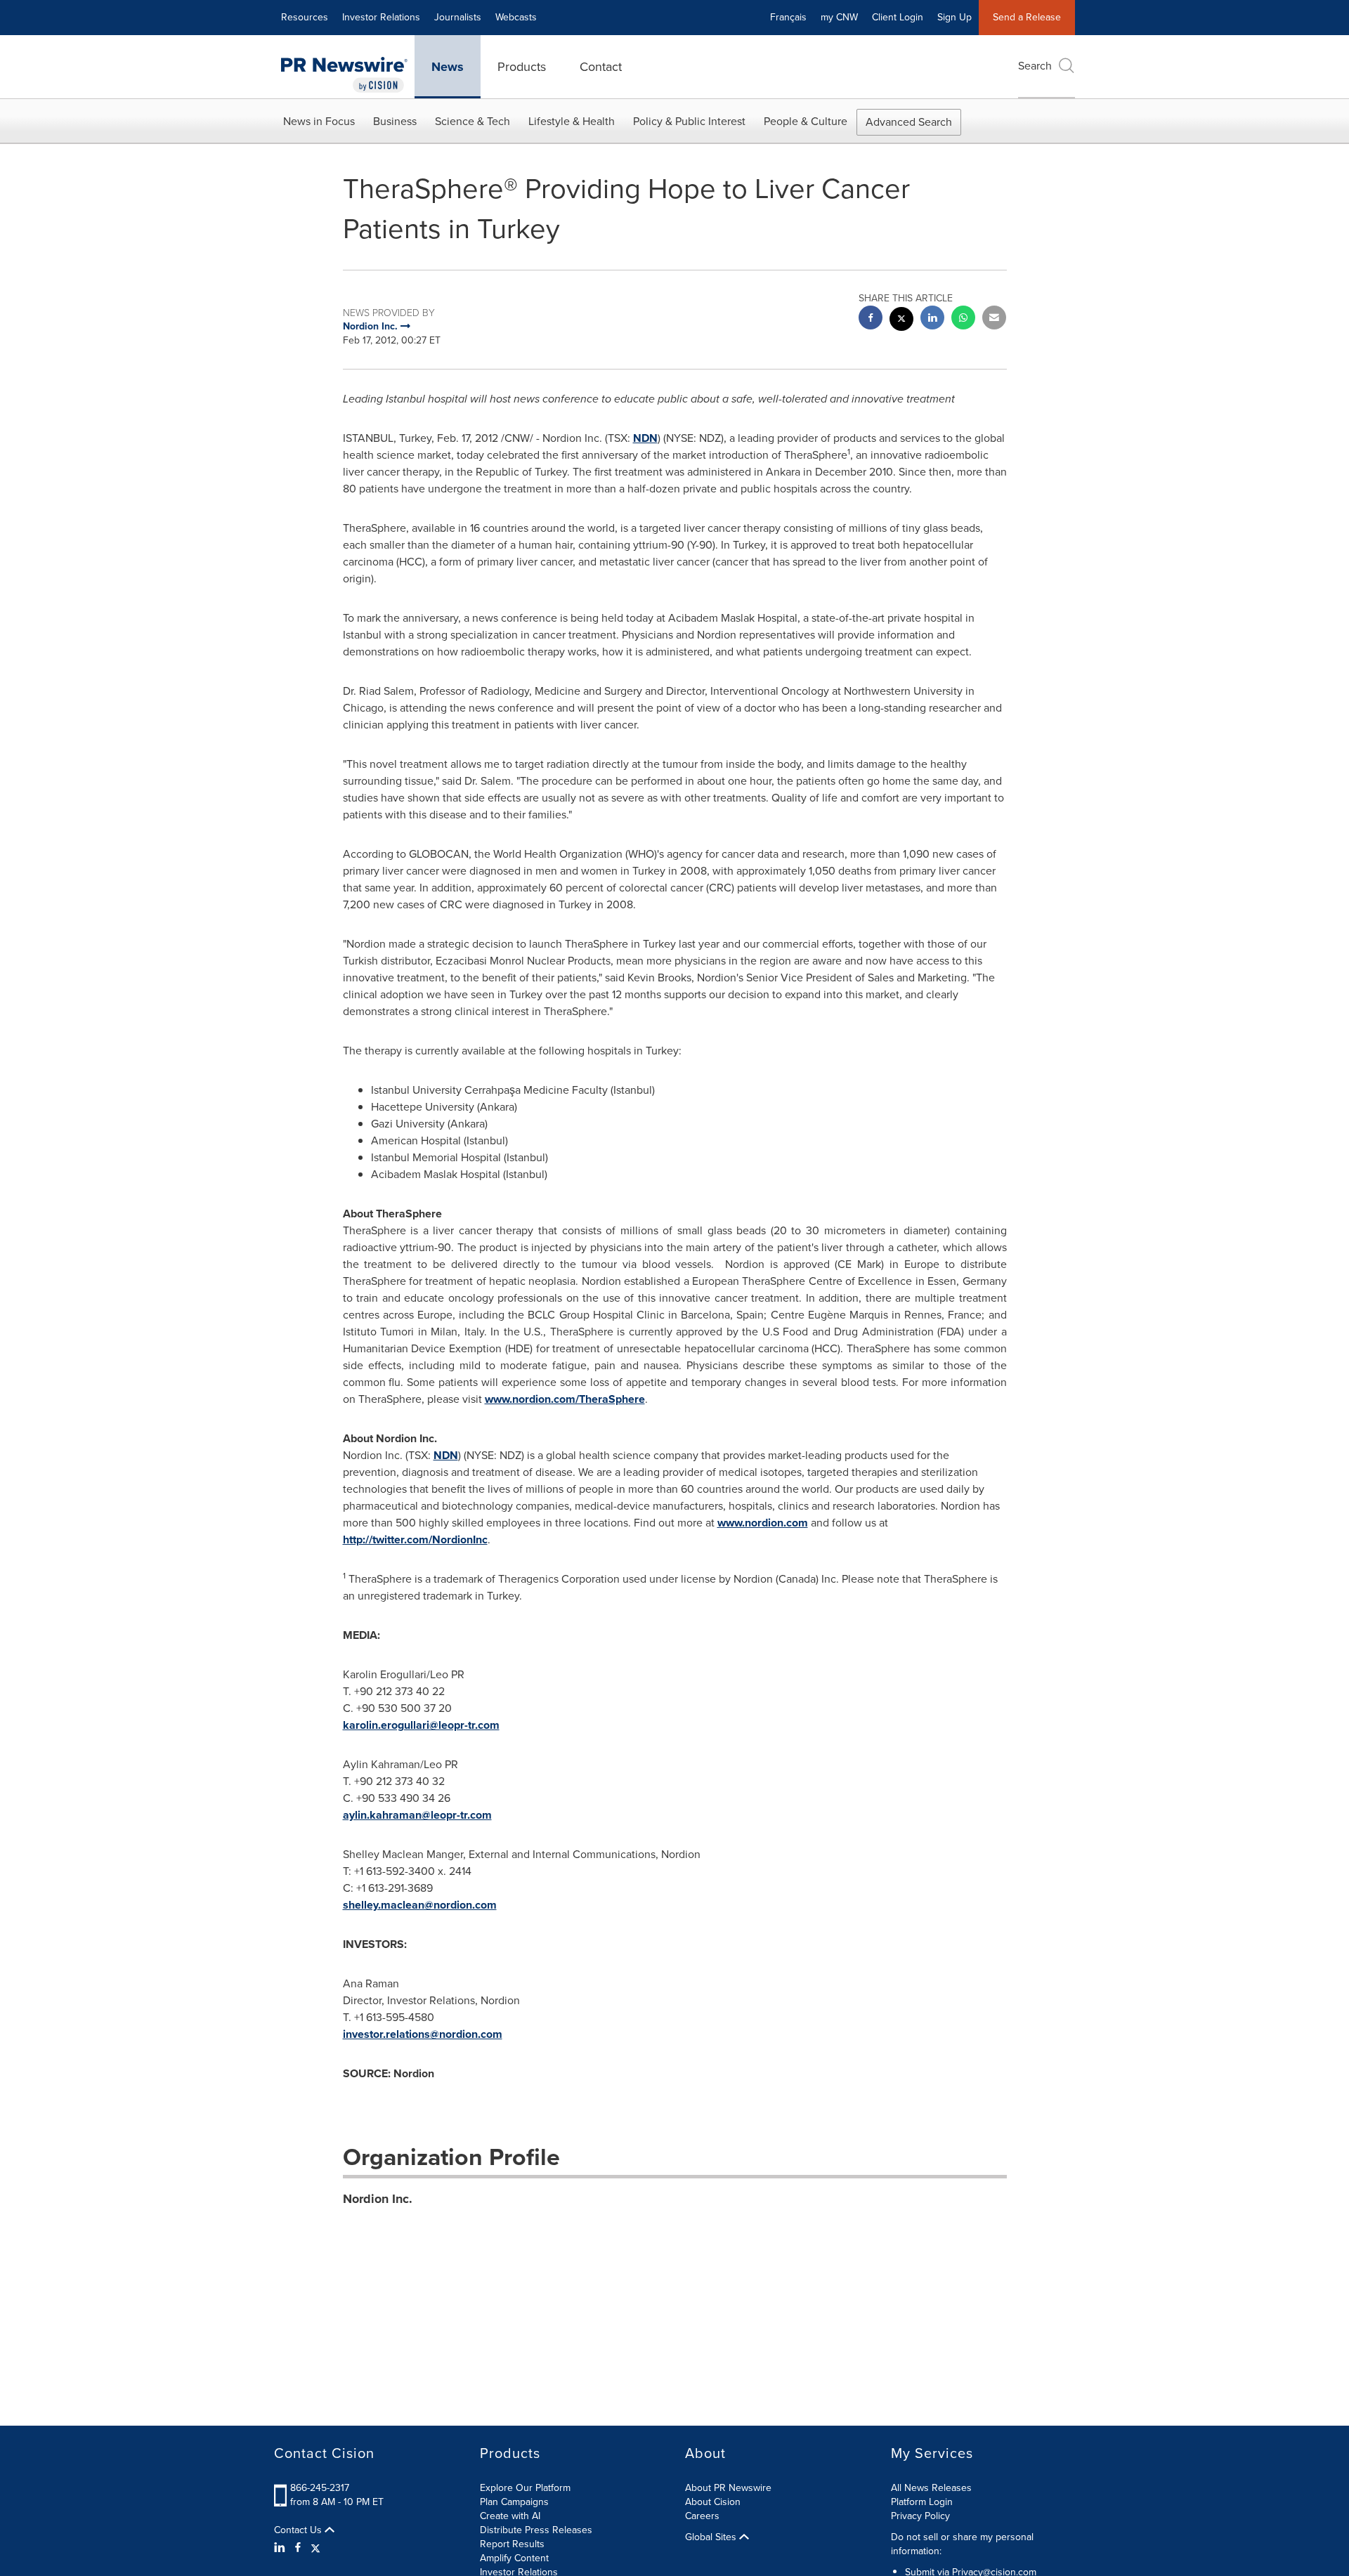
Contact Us (299, 2530)
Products (522, 67)
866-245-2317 (320, 2488)
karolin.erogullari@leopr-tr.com (421, 1725)
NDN (645, 438)
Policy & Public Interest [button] (689, 121)
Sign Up (954, 17)
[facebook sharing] (871, 319)
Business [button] (395, 121)
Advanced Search (909, 122)
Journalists (458, 17)
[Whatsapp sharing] (963, 319)
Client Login (898, 17)
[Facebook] (298, 2548)
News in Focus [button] (319, 121)
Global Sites (712, 2537)
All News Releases (931, 2488)
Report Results (512, 2544)
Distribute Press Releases (536, 2530)
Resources (305, 17)
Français (788, 17)
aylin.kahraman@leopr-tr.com (417, 1815)
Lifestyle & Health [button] (572, 121)
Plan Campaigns (514, 2502)
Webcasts (516, 17)
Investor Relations (381, 17)
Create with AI (510, 2516)
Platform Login (922, 2502)
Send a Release (1027, 17)
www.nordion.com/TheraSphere (565, 1399)
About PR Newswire (728, 2488)
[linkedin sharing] (932, 319)
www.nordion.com (763, 1523)
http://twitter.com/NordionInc (415, 1539)
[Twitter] (315, 2548)
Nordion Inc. (378, 2199)
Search (1035, 66)
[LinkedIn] (281, 2548)
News (448, 67)
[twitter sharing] (901, 321)
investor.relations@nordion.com (423, 2034)
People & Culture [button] (806, 121)
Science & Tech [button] (473, 121)
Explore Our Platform (525, 2488)
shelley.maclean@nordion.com (420, 1905)
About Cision (713, 2502)
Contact (601, 67)
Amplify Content (514, 2558)
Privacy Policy (920, 2516)
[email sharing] (994, 319)
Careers (702, 2516)
